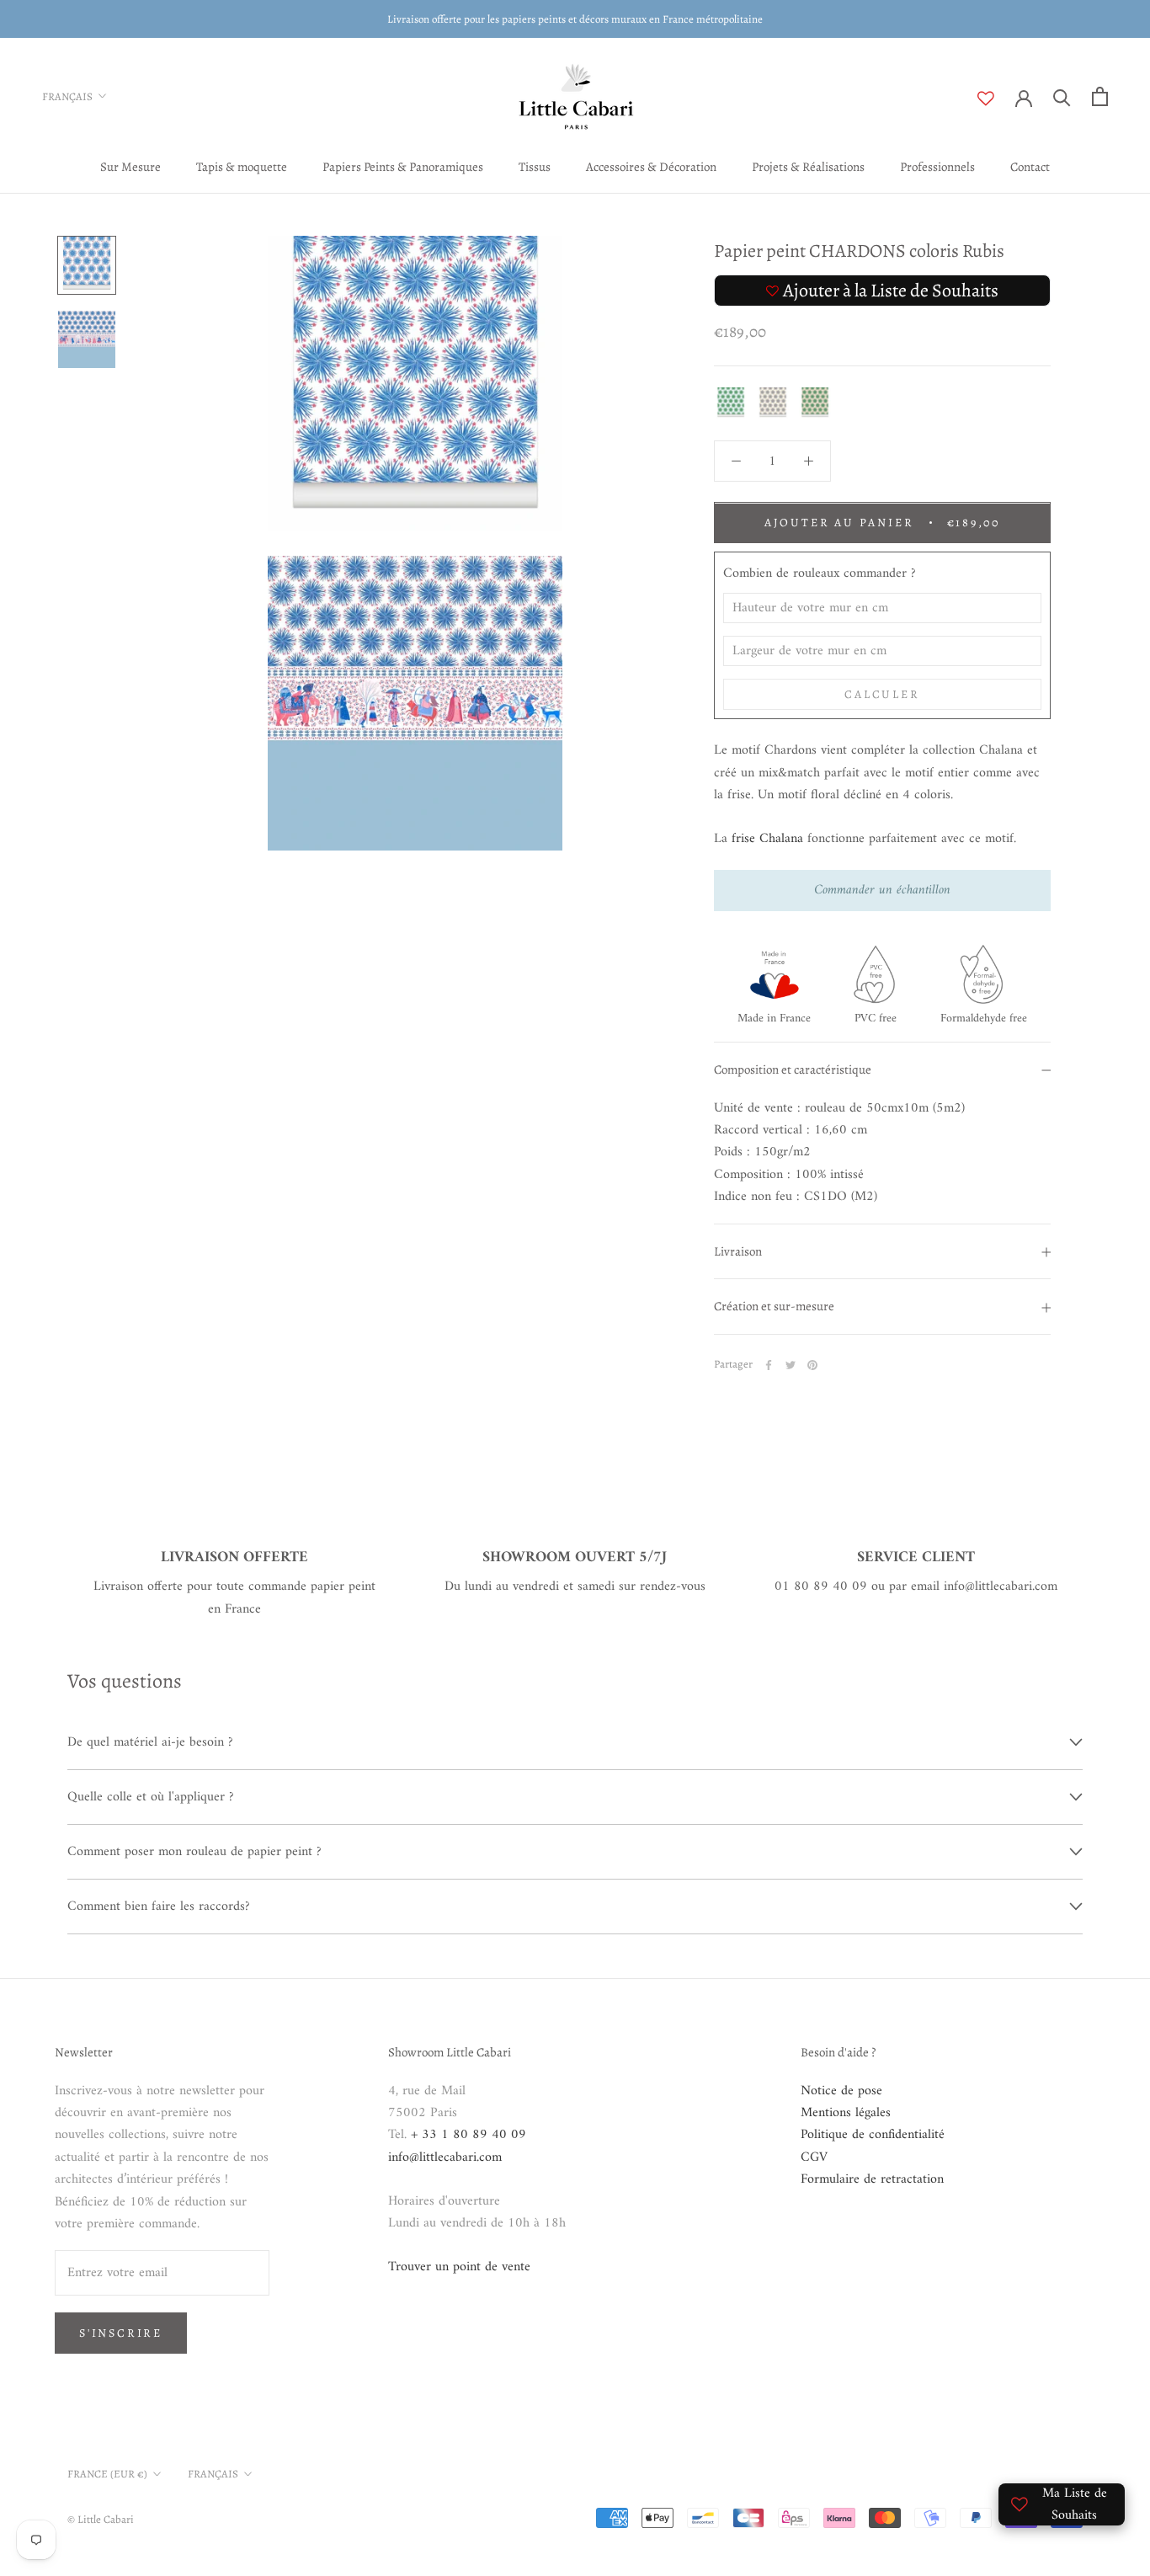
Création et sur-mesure (774, 1307)
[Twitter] (791, 1365)
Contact (1030, 167)
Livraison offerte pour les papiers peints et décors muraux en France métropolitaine (575, 19)
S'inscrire (121, 2333)
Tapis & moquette (242, 167)
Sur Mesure (130, 167)
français (213, 2474)
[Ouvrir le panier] (1100, 96)
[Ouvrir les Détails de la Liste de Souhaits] (996, 99)
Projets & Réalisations (808, 167)
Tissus (535, 167)
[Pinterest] (812, 1365)
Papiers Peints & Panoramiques (403, 167)
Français (67, 96)
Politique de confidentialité (873, 2135)
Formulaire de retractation (872, 2179)
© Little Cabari (101, 2519)
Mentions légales (846, 2113)
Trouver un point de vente (459, 2267)
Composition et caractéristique (793, 1070)
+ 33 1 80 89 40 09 (469, 2135)
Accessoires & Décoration (651, 167)
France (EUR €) (107, 2474)
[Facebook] (769, 1365)
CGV (814, 2157)
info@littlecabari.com (445, 2157)
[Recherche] (1062, 96)
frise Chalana (767, 840)
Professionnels (937, 167)
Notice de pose (841, 2091)
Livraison (738, 1251)
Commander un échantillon (882, 891)
